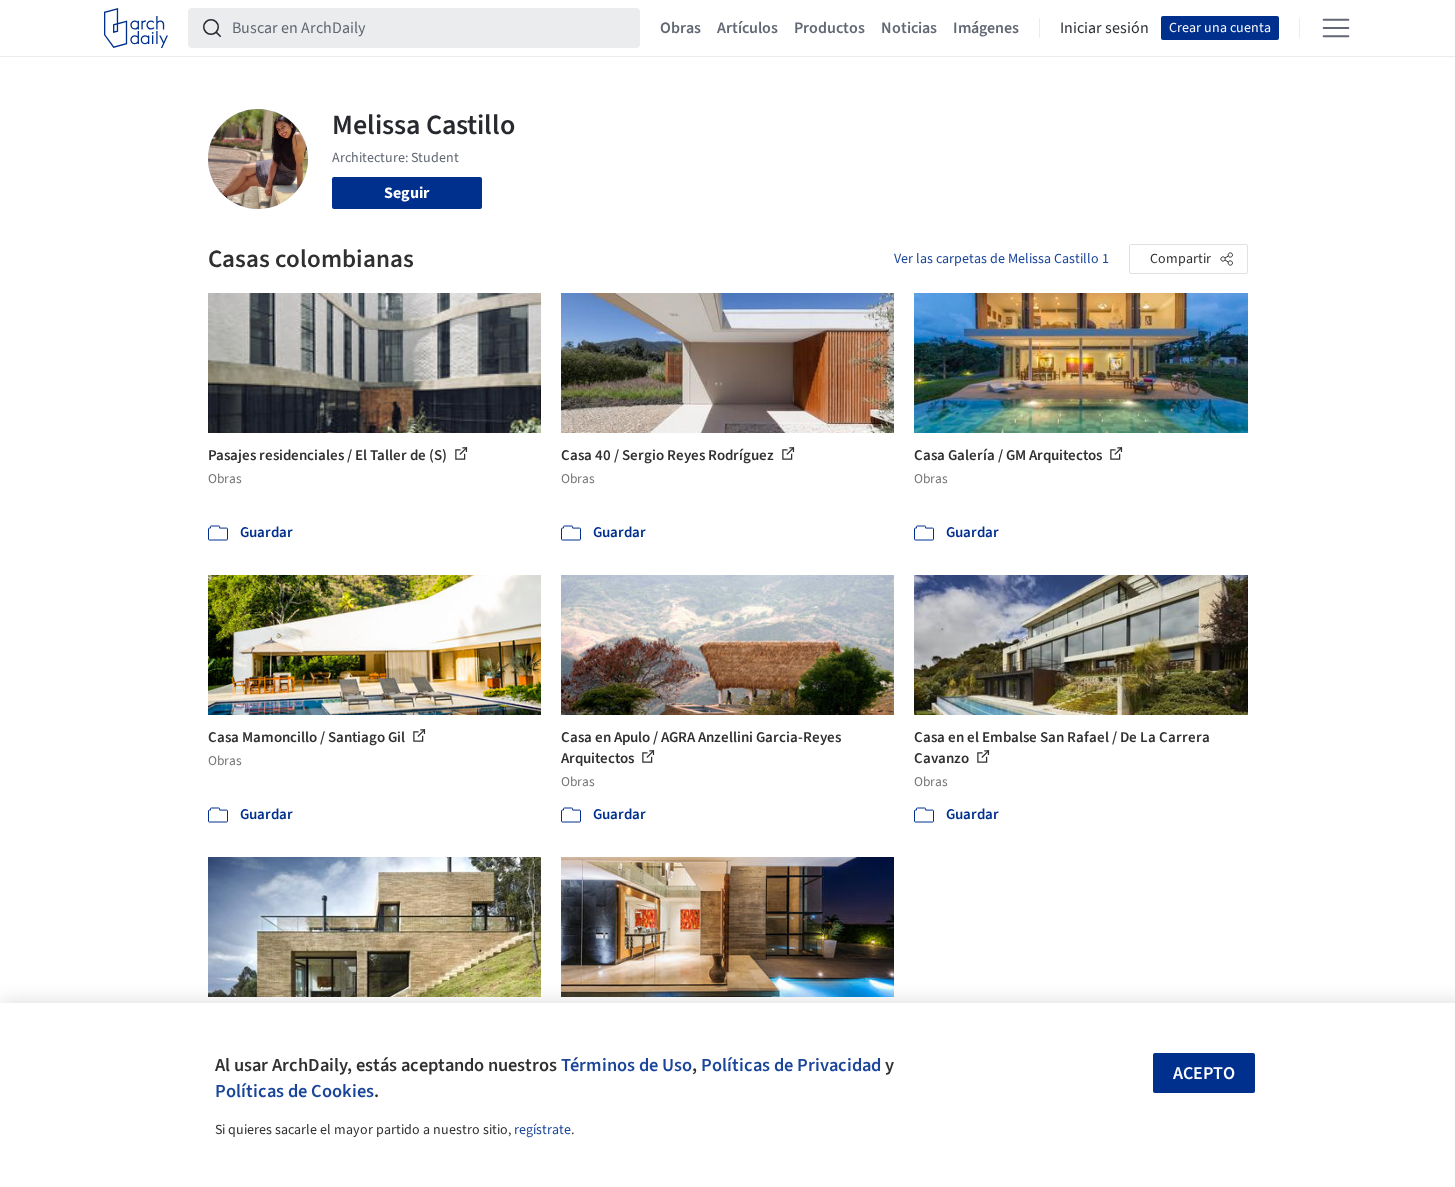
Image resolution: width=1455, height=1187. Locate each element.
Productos (829, 28)
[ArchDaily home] (136, 28)
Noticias (909, 28)
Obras (680, 28)
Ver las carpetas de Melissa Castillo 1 (1001, 259)
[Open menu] (1336, 28)
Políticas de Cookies (294, 1091)
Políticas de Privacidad (791, 1065)
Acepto (1204, 1073)
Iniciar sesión (1104, 28)
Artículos (747, 28)
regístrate (542, 1130)
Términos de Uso (626, 1065)
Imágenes (986, 28)
